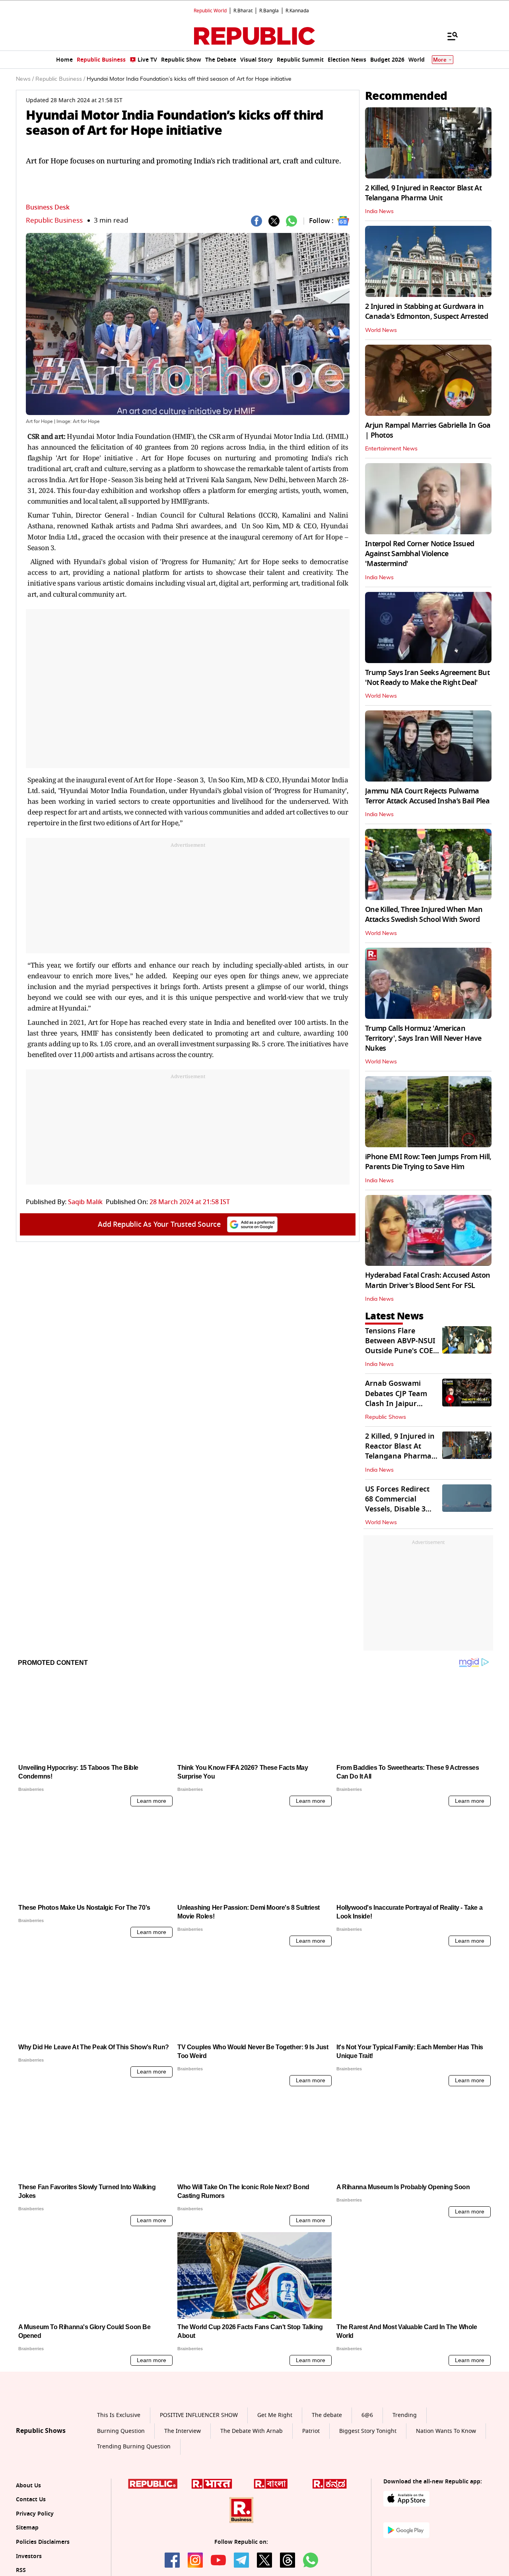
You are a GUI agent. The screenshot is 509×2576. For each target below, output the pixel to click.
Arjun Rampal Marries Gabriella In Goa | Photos (428, 430)
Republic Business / (60, 79)
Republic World (210, 11)
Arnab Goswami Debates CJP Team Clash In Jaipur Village (396, 1399)
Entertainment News (391, 449)
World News (381, 330)
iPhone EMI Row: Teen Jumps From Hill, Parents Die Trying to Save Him (428, 1162)
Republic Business (54, 220)
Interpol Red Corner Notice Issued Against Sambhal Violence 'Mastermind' (420, 554)
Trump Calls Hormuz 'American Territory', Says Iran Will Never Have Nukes (423, 1038)
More (440, 60)
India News (379, 211)
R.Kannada (297, 11)
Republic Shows (386, 1417)
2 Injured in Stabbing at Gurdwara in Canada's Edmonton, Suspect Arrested (426, 311)
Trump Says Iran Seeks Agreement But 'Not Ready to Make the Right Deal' (427, 678)
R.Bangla (269, 11)
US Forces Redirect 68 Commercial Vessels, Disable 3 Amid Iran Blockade (399, 1504)
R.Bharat (243, 11)
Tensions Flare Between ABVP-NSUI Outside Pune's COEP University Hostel (401, 1346)
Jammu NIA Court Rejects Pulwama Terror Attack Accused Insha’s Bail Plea (427, 796)
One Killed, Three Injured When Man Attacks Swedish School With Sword (424, 915)
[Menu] (449, 36)
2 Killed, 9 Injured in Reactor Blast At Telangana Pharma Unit (423, 193)
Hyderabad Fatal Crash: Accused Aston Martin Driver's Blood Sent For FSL (427, 1280)
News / (25, 79)
